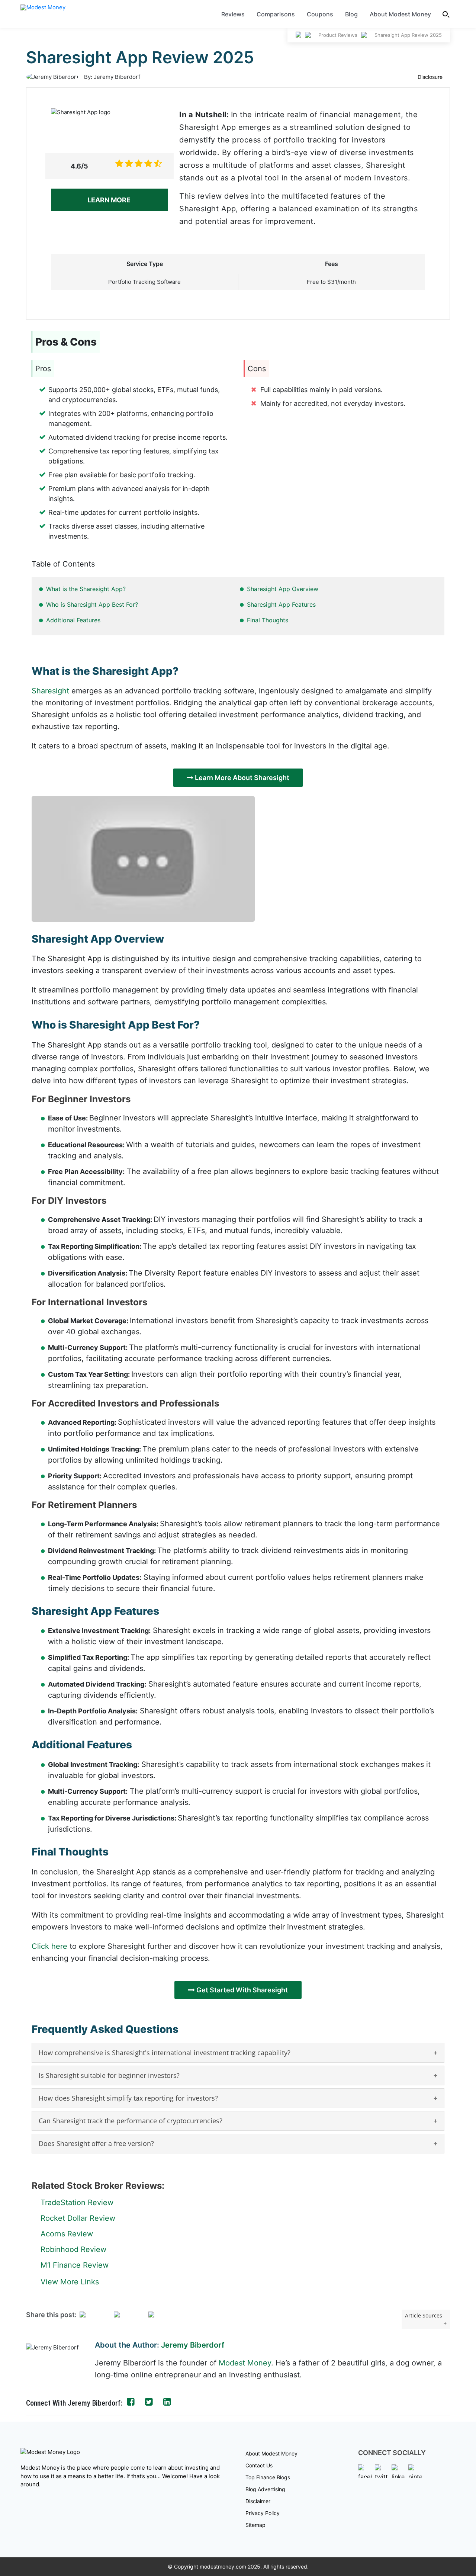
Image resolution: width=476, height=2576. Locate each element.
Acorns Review (67, 2234)
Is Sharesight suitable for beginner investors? (109, 2075)
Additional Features (73, 620)
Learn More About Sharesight (241, 778)
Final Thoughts (268, 620)
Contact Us (259, 2465)
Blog (351, 14)
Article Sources (424, 2315)
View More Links (70, 2282)
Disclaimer (258, 2501)
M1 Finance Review (75, 2265)
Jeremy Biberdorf (193, 2345)
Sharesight (50, 691)
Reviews (233, 14)
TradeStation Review (77, 2203)
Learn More (110, 200)
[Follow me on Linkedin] (167, 2402)
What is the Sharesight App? (86, 589)
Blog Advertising (265, 2489)
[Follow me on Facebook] (131, 2402)
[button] (446, 14)
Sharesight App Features (281, 604)
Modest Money (245, 2363)
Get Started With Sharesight (241, 1990)
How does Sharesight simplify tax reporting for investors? (128, 2098)
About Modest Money (400, 14)
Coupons (320, 14)
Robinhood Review (73, 2249)
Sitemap (255, 2525)
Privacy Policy (263, 2513)
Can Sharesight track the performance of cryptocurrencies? (131, 2121)
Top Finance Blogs (268, 2477)
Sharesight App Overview (283, 589)
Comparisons (276, 14)
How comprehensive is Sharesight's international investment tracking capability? (165, 2053)
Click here (49, 1946)
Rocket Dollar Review (78, 2218)
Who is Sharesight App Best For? (92, 604)
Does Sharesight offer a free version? (96, 2143)
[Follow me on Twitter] (149, 2402)
